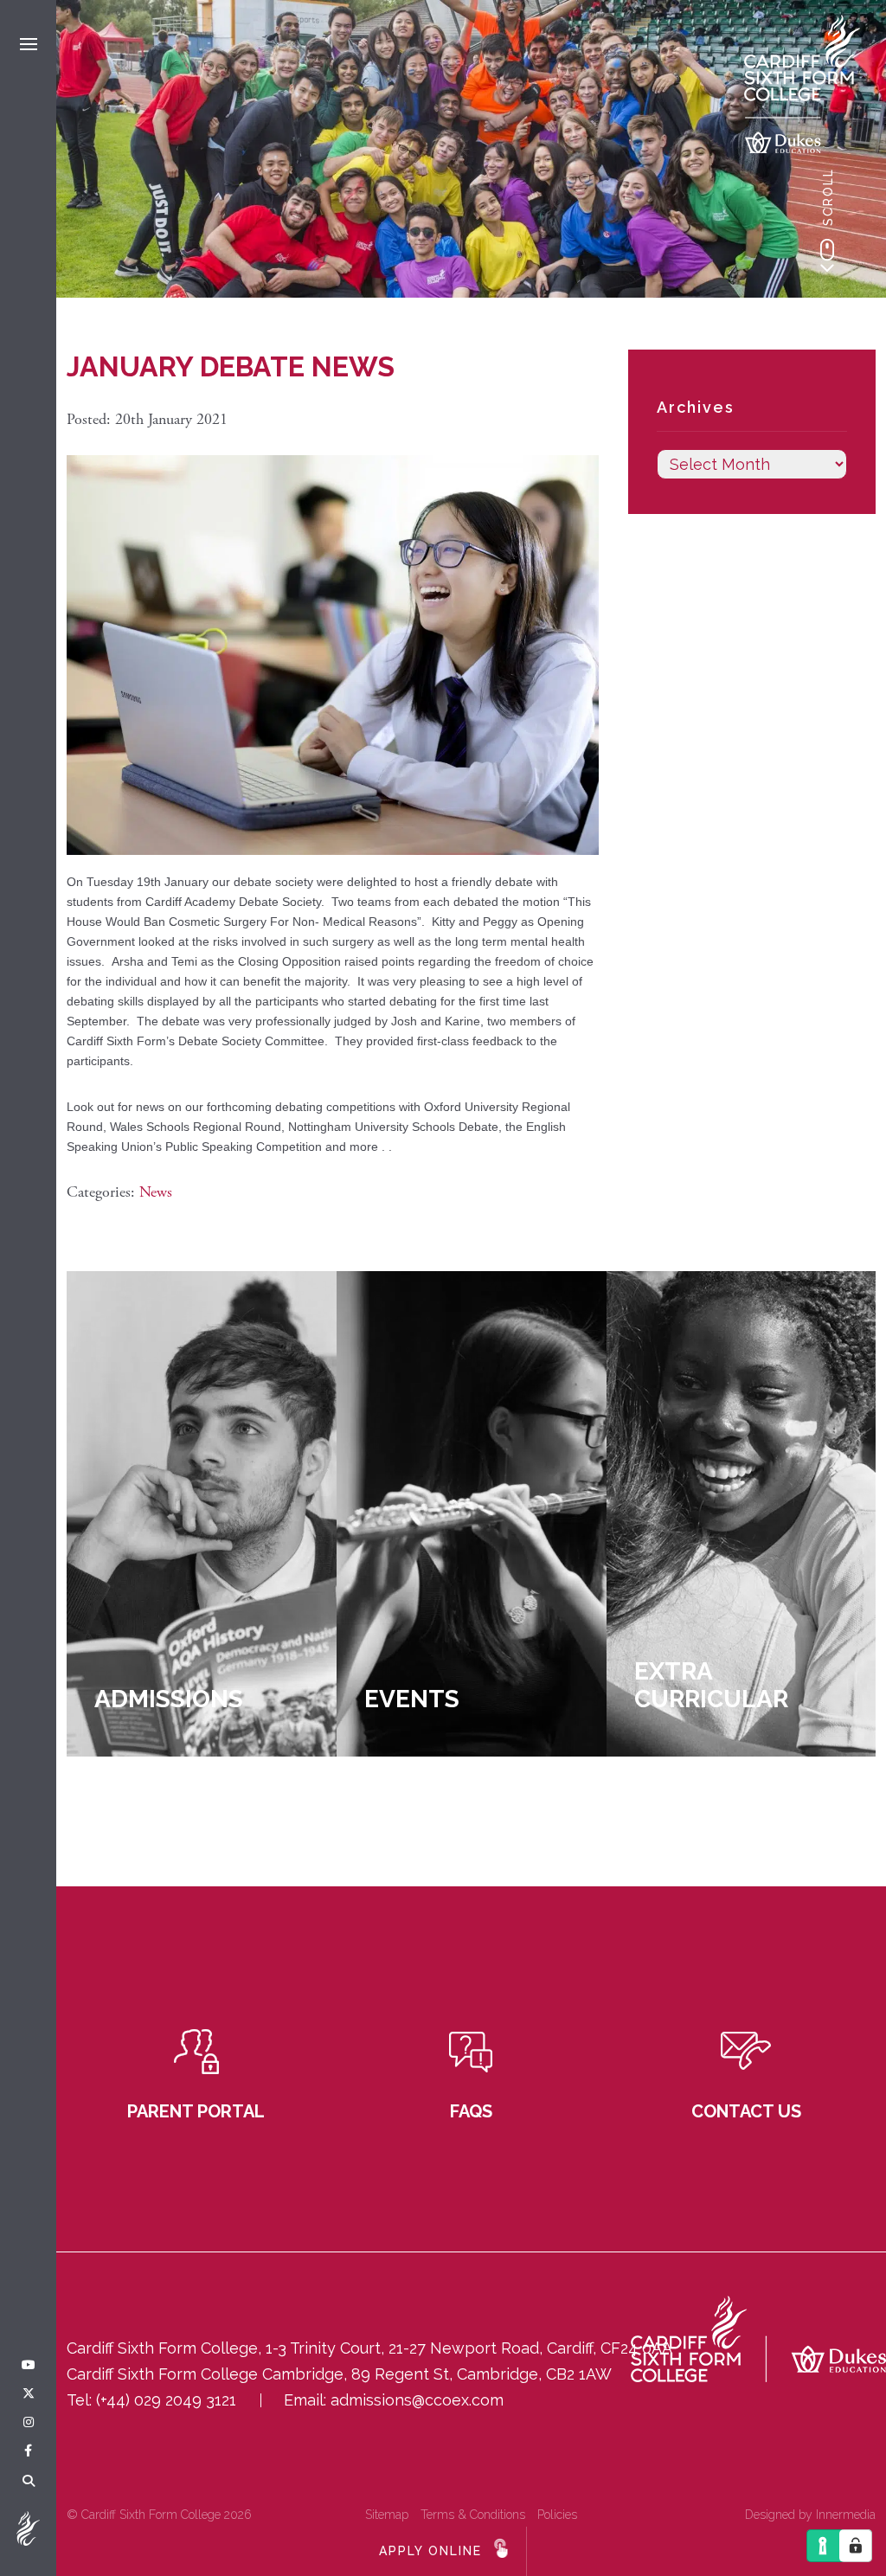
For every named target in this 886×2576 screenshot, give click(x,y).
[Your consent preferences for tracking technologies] (856, 2546)
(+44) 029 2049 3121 (166, 2400)
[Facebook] (28, 2451)
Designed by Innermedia (810, 2515)
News (156, 1192)
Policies (557, 2515)
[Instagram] (29, 2423)
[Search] (29, 2482)
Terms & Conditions (473, 2515)
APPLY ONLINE (430, 2551)
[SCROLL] (827, 255)
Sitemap (387, 2515)
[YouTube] (29, 2366)
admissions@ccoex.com (417, 2400)
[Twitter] (29, 2394)
